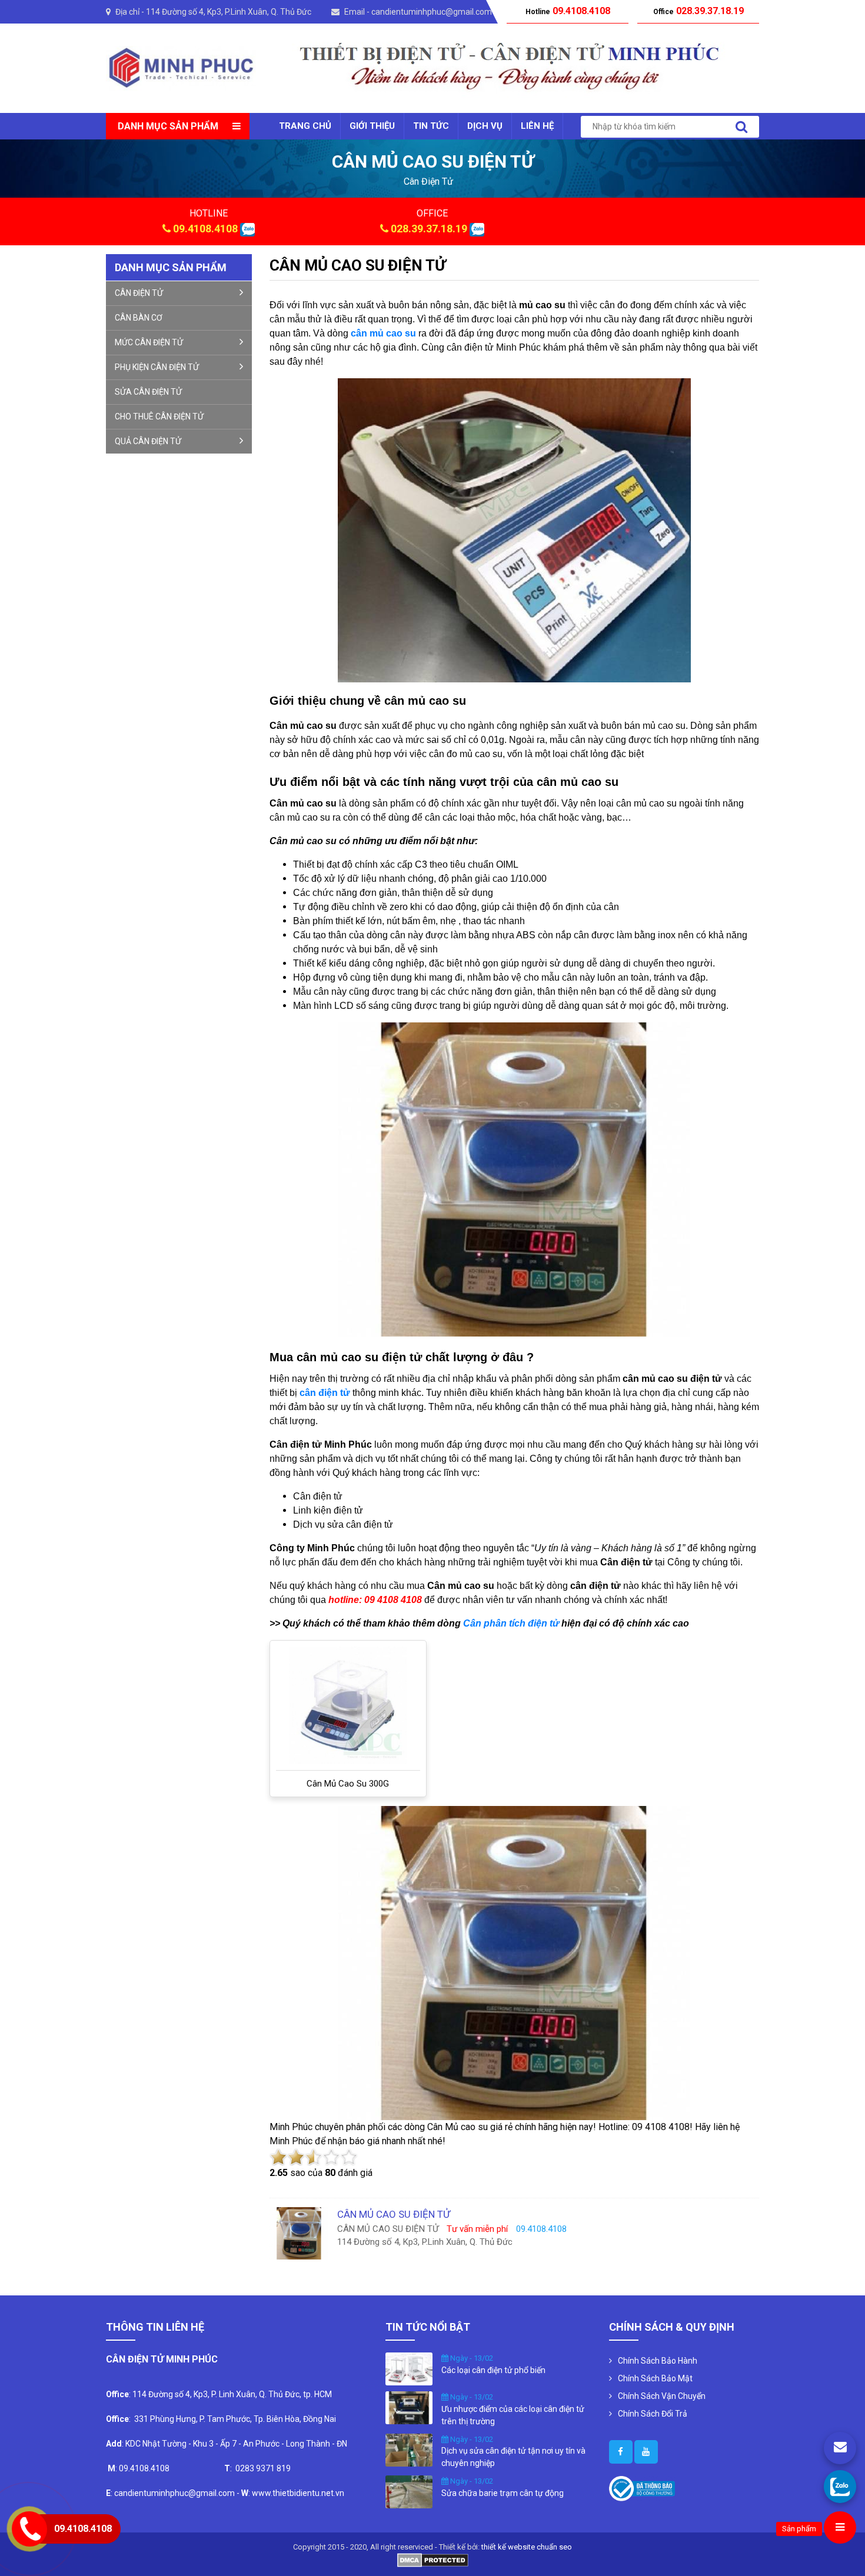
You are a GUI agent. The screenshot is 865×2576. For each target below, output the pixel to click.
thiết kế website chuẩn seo (527, 2547)
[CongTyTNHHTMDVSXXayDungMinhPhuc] (621, 2452)
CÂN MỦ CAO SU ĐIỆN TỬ (358, 265)
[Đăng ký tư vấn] (840, 2448)
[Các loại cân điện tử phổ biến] (409, 2368)
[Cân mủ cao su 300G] (348, 1705)
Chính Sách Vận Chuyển (662, 2396)
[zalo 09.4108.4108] (247, 229)
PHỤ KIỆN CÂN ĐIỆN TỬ (157, 367)
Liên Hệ (537, 126)
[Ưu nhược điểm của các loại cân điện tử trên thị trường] (409, 2407)
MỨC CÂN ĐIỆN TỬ (149, 342)
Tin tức (431, 126)
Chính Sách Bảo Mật (655, 2378)
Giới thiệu (372, 126)
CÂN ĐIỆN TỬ (139, 293)
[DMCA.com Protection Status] (433, 2559)
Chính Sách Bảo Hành (658, 2361)
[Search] (741, 127)
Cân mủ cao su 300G (348, 1784)
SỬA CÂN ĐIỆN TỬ (148, 392)
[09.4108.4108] (840, 2486)
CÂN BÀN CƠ (139, 318)
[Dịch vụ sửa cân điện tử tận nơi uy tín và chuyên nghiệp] (409, 2449)
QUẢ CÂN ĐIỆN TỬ (148, 441)
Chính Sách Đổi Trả (653, 2414)
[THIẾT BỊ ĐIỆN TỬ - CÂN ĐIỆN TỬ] (181, 67)
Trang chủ (305, 126)
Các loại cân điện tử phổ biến (493, 2370)
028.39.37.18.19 (429, 229)
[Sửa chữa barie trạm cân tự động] (409, 2491)
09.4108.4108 (205, 229)
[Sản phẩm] (840, 2527)
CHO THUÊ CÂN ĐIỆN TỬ (159, 416)
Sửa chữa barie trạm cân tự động (503, 2493)
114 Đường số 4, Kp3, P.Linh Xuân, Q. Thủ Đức (229, 12)
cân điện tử (428, 181)
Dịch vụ (485, 126)
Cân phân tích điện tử (511, 1623)
